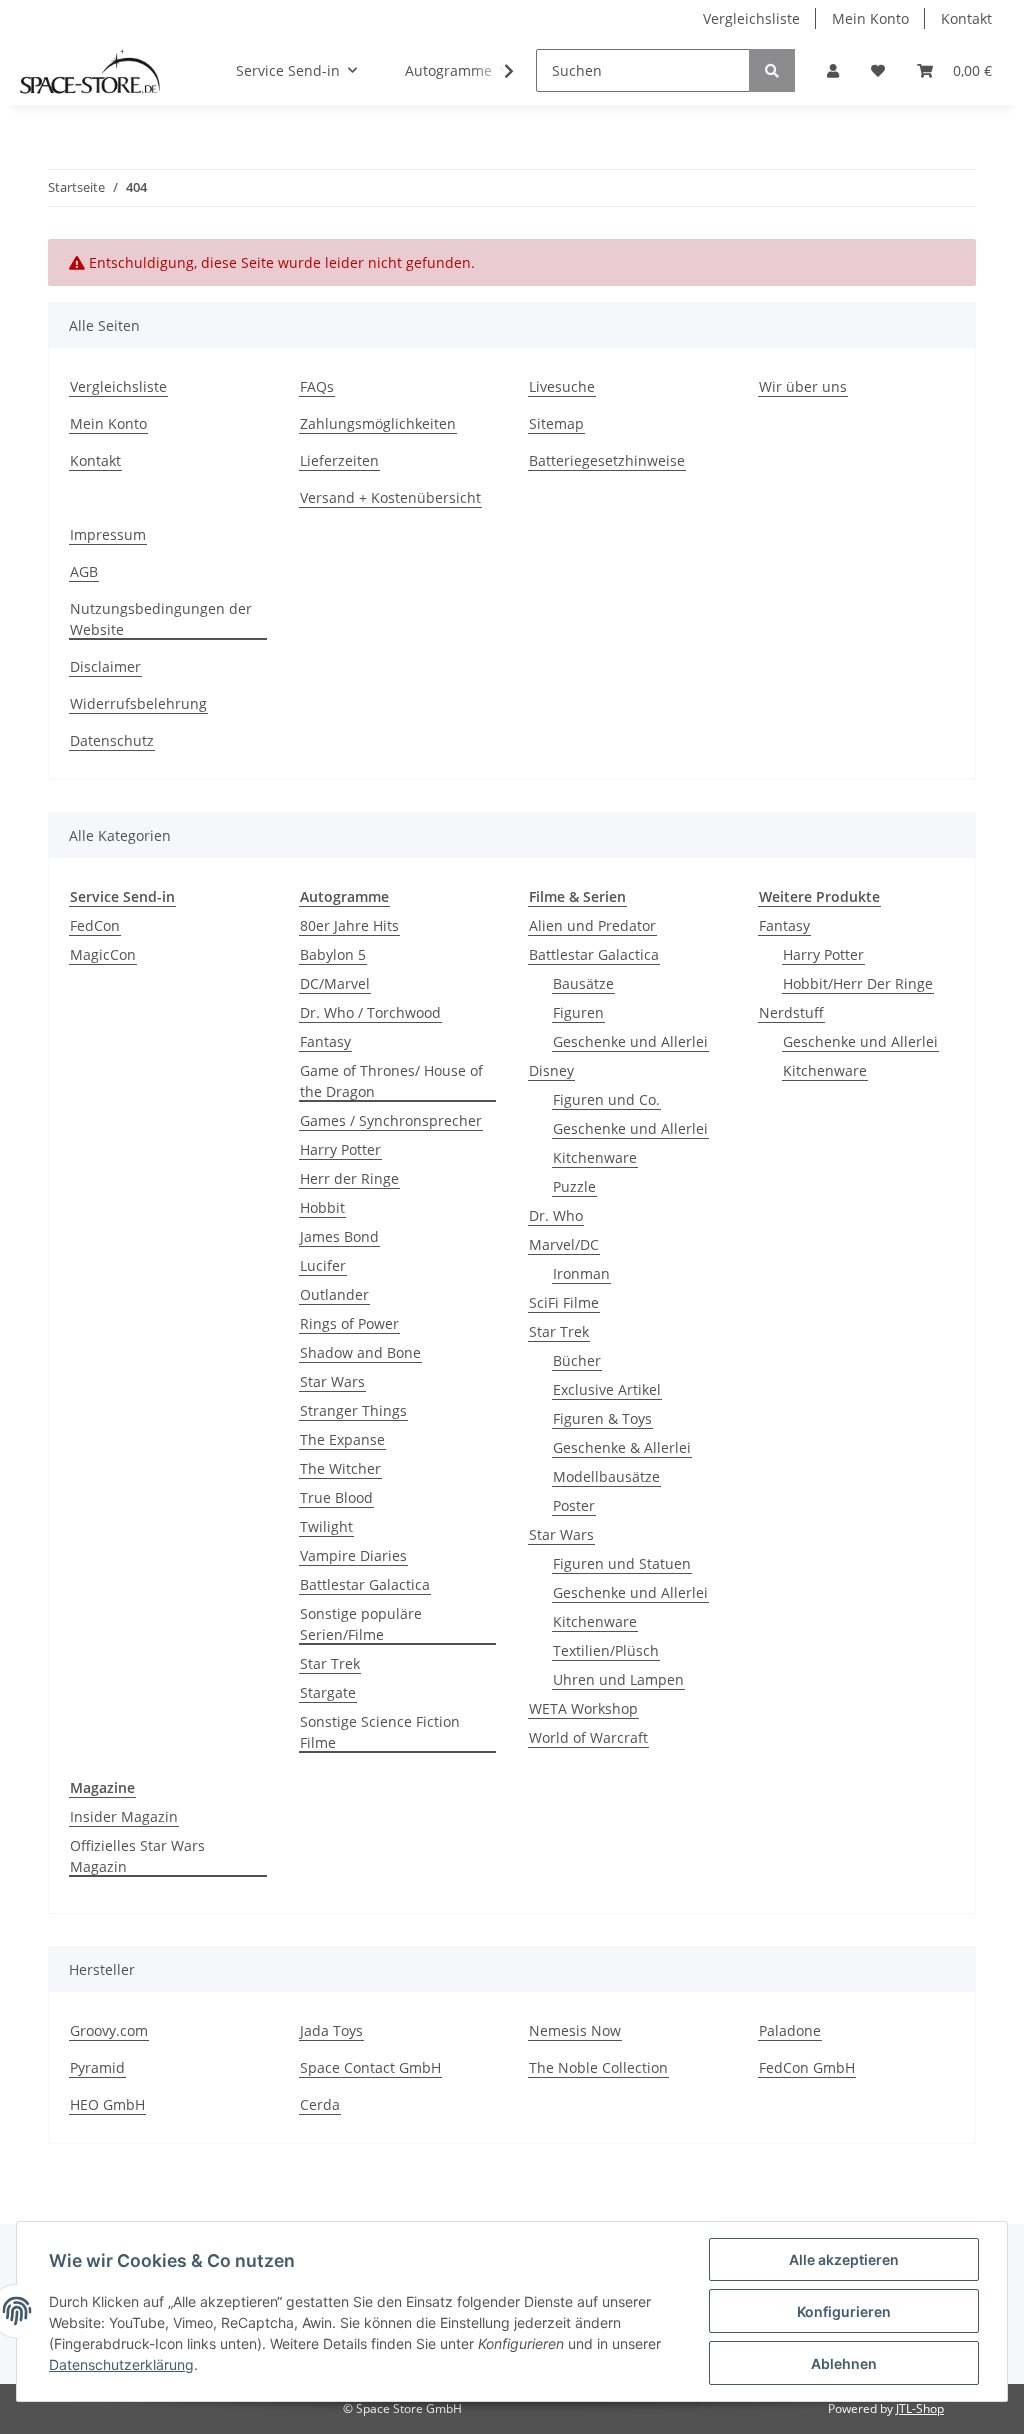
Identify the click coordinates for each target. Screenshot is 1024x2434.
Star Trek (330, 1663)
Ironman (581, 1273)
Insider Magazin (124, 1816)
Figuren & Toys (602, 1418)
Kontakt (966, 18)
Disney (551, 1070)
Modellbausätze (606, 1476)
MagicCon (103, 954)
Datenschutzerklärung (121, 2364)
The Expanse (342, 1439)
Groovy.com (109, 2030)
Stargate (328, 1692)
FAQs (317, 386)
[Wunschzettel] (878, 70)
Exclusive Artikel (607, 1389)
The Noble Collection (598, 2067)
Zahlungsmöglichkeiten (378, 423)
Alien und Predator (592, 925)
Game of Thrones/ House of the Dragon (391, 1081)
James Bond (339, 1236)
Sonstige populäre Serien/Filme (361, 1624)
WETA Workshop (583, 1708)
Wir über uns (803, 386)
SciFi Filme (564, 1302)
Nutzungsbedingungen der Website (161, 619)
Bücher (577, 1360)
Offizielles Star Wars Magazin (137, 1856)
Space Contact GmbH (370, 2067)
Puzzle (574, 1186)
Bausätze (583, 983)
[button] (833, 70)
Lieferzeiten (339, 460)
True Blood (336, 1497)
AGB (84, 571)
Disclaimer (105, 666)
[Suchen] (772, 70)
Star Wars (332, 1381)
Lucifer (323, 1265)
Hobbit (322, 1207)
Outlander (334, 1294)
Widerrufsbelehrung (138, 703)
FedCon (95, 925)
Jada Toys (331, 2030)
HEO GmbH (107, 2104)
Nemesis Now (575, 2030)
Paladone (790, 2030)
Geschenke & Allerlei (622, 1447)
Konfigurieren (844, 2311)
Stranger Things (353, 1410)
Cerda (320, 2104)
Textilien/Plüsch (606, 1650)
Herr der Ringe (349, 1178)
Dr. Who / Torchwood (370, 1012)
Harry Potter (340, 1149)
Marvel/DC (564, 1244)
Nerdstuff (791, 1012)
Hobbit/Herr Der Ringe (858, 983)
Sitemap (556, 423)
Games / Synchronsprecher (391, 1120)
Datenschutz (112, 740)
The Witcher (340, 1468)
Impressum (108, 534)
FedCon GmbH (807, 2067)
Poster (574, 1505)
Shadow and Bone (360, 1352)
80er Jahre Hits (349, 925)
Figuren (578, 1012)
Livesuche (562, 386)
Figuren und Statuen (622, 1563)
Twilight (326, 1526)
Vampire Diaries (353, 1555)
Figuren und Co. (606, 1099)
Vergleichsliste (751, 18)
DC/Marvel (335, 983)
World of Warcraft (588, 1737)
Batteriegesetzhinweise (607, 460)
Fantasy (325, 1041)
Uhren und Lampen (618, 1679)
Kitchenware (595, 1157)
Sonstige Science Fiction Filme (380, 1732)
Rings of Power (349, 1323)
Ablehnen (844, 2363)
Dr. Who (556, 1215)
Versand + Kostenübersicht (390, 497)
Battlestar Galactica (365, 1584)
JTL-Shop (920, 2408)
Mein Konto (870, 18)
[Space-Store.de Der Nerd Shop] (90, 71)
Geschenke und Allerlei (630, 1041)
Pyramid (97, 2067)
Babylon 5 (333, 954)
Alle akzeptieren (844, 2259)
